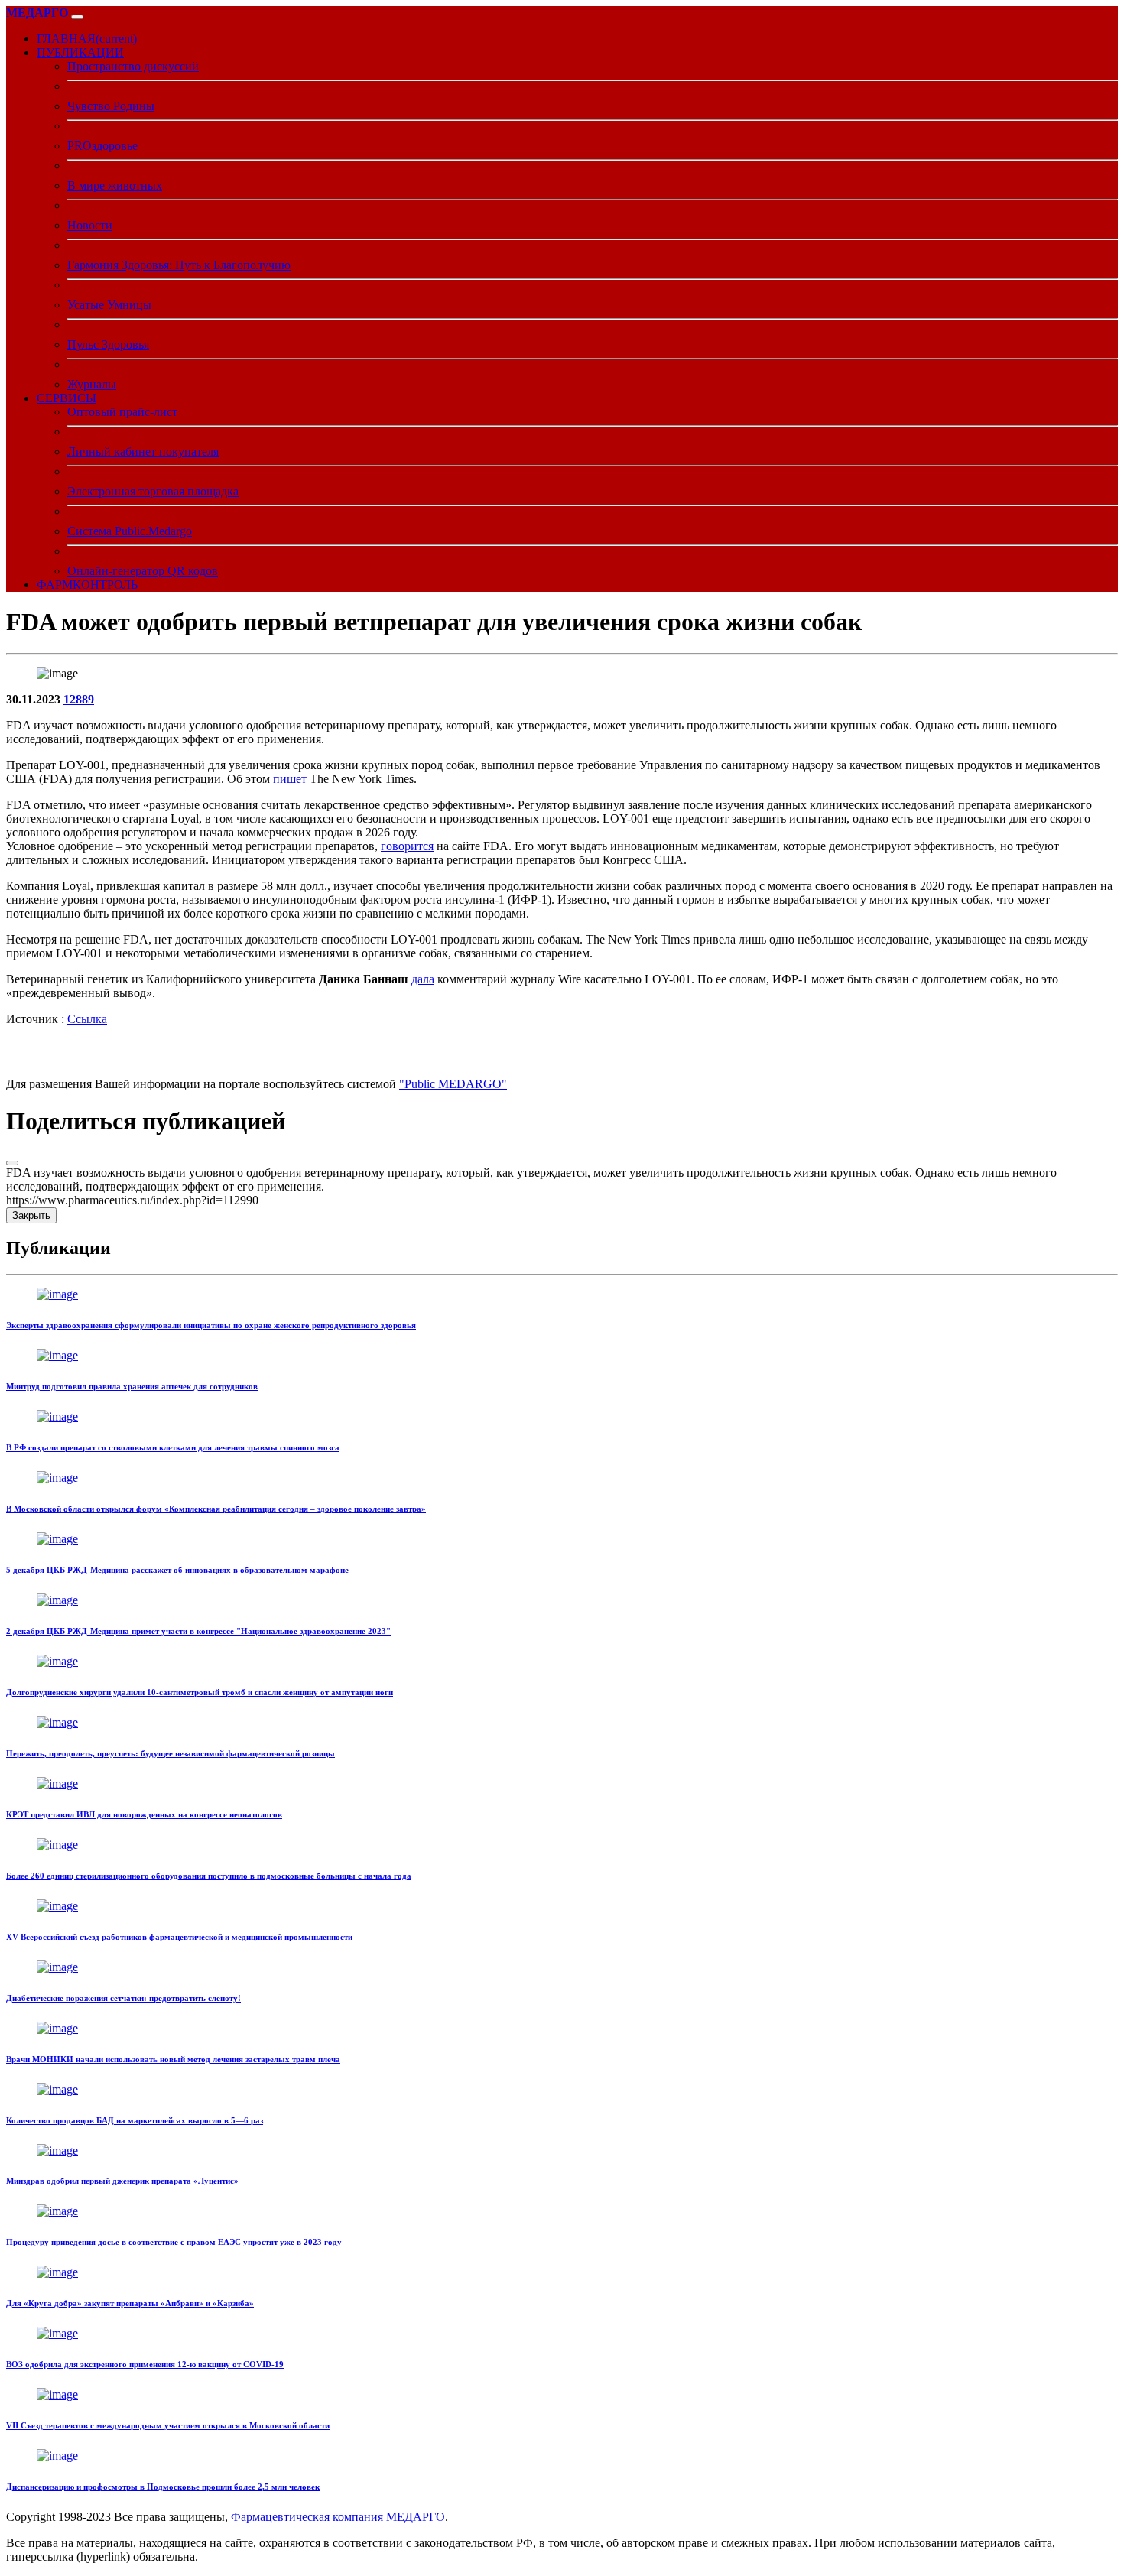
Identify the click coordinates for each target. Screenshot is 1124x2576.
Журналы (92, 384)
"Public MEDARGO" (453, 1084)
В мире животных (115, 185)
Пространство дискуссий (133, 66)
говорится (407, 846)
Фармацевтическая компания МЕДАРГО (338, 2517)
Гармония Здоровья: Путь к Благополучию (179, 265)
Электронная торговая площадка (153, 491)
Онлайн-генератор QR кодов (143, 571)
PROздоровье (102, 146)
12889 (79, 699)
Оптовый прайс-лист (122, 412)
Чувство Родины (111, 106)
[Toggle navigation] (77, 17)
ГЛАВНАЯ (87, 39)
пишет (290, 779)
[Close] (12, 1163)
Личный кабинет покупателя (143, 452)
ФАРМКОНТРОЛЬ (87, 585)
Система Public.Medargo (130, 531)
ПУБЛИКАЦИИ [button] (80, 52)
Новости (90, 225)
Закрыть (31, 1215)
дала (423, 979)
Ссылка (87, 1019)
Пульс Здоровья (108, 344)
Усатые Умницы (109, 305)
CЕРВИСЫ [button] (67, 398)
